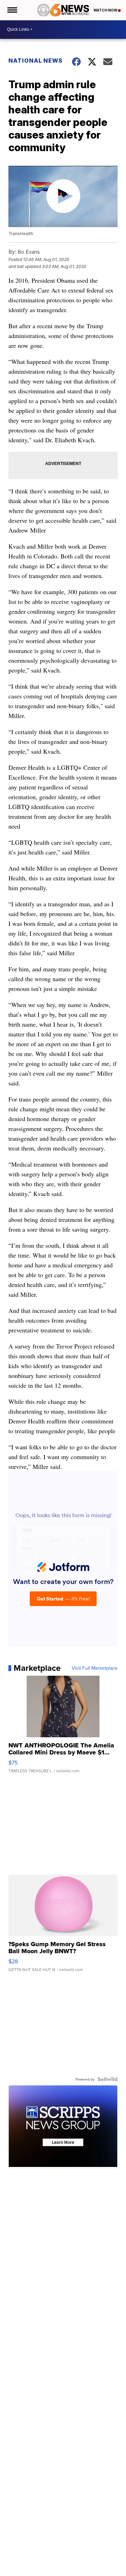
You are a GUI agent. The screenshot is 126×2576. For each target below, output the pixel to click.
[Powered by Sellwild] (107, 2079)
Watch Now (106, 10)
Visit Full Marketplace (95, 1668)
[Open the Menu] (12, 10)
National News (36, 61)
